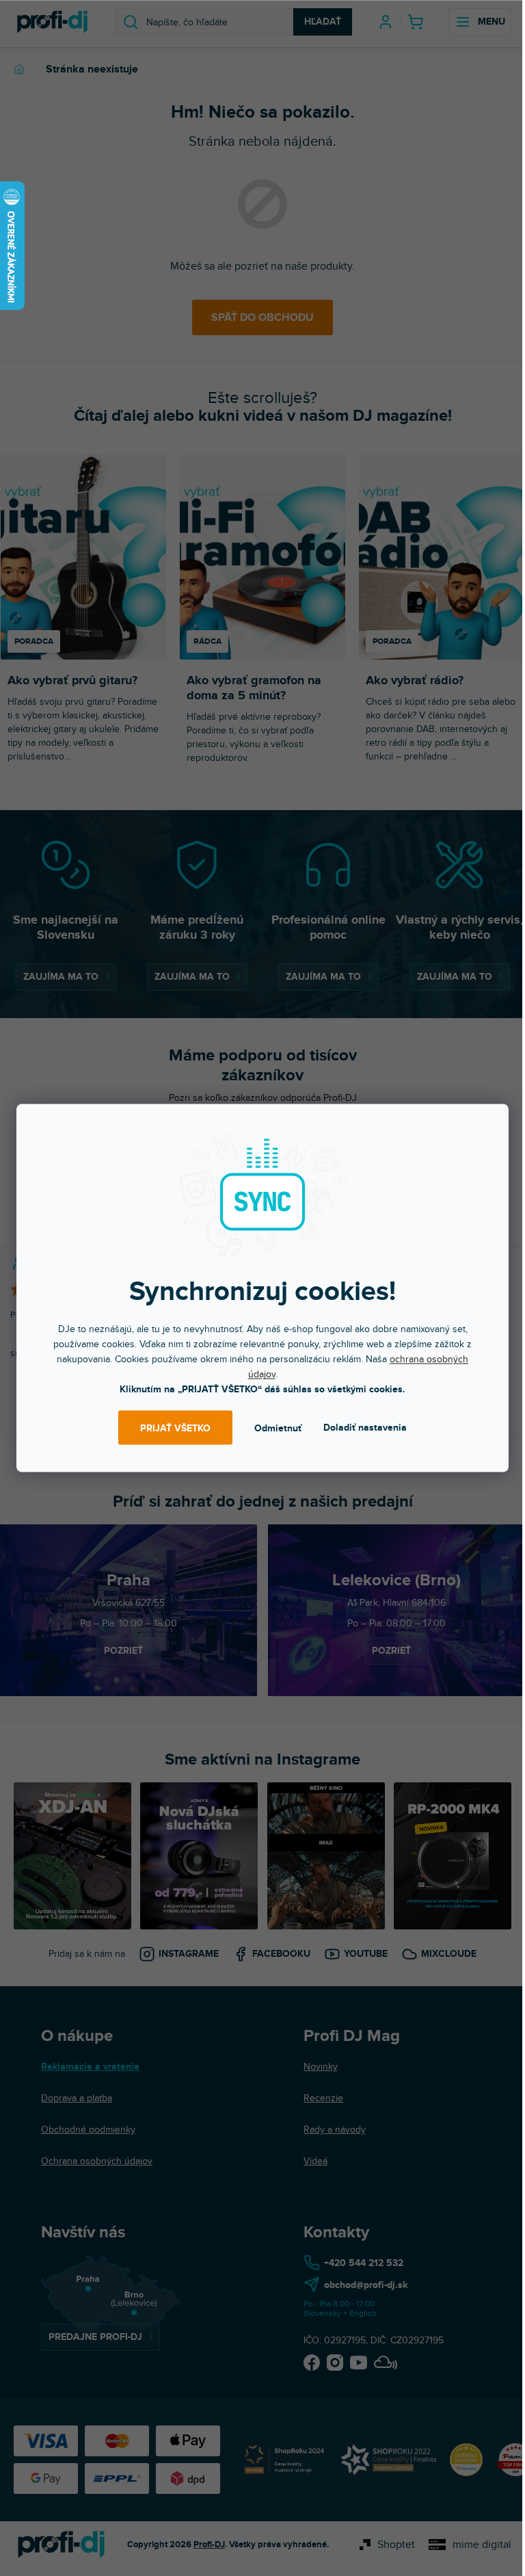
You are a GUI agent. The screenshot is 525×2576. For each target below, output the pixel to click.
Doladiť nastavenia (365, 1428)
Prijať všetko (175, 1428)
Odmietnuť (278, 1428)
